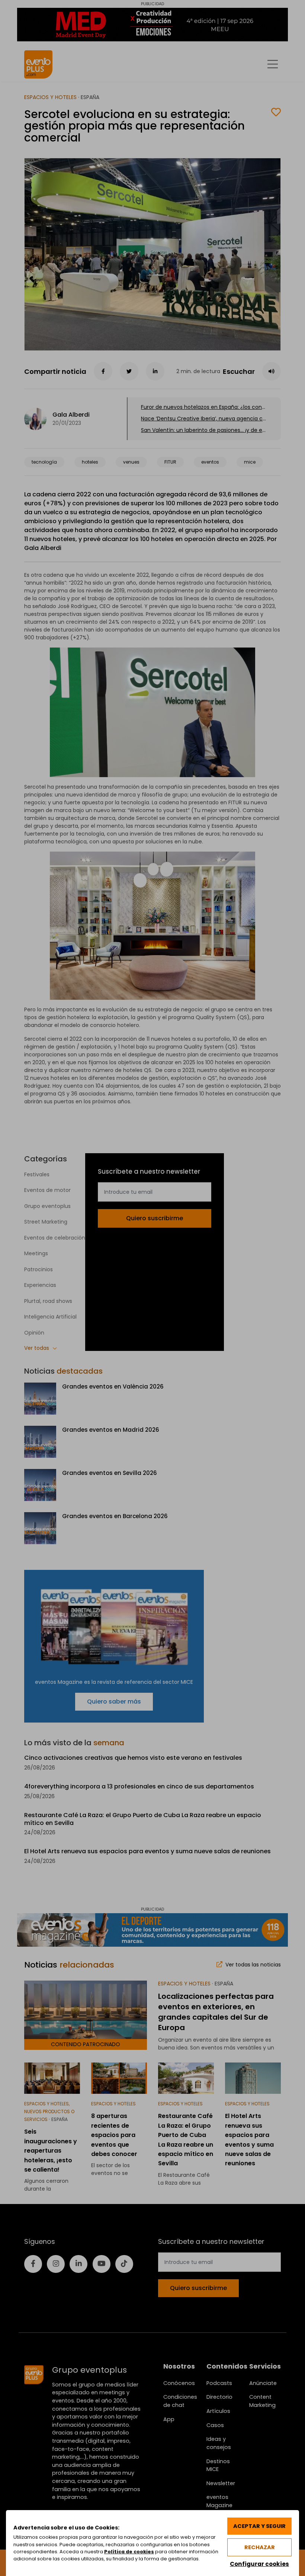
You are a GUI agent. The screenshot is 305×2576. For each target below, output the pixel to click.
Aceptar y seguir (259, 2526)
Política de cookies (129, 2552)
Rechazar (260, 2547)
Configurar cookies (259, 2564)
